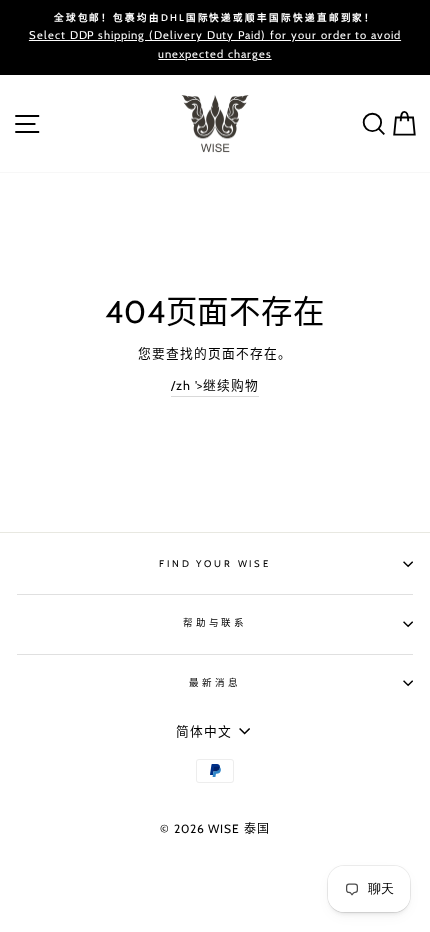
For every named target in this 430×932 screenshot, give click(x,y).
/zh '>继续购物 (215, 385)
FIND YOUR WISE (215, 563)
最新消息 (214, 682)
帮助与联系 (215, 622)
